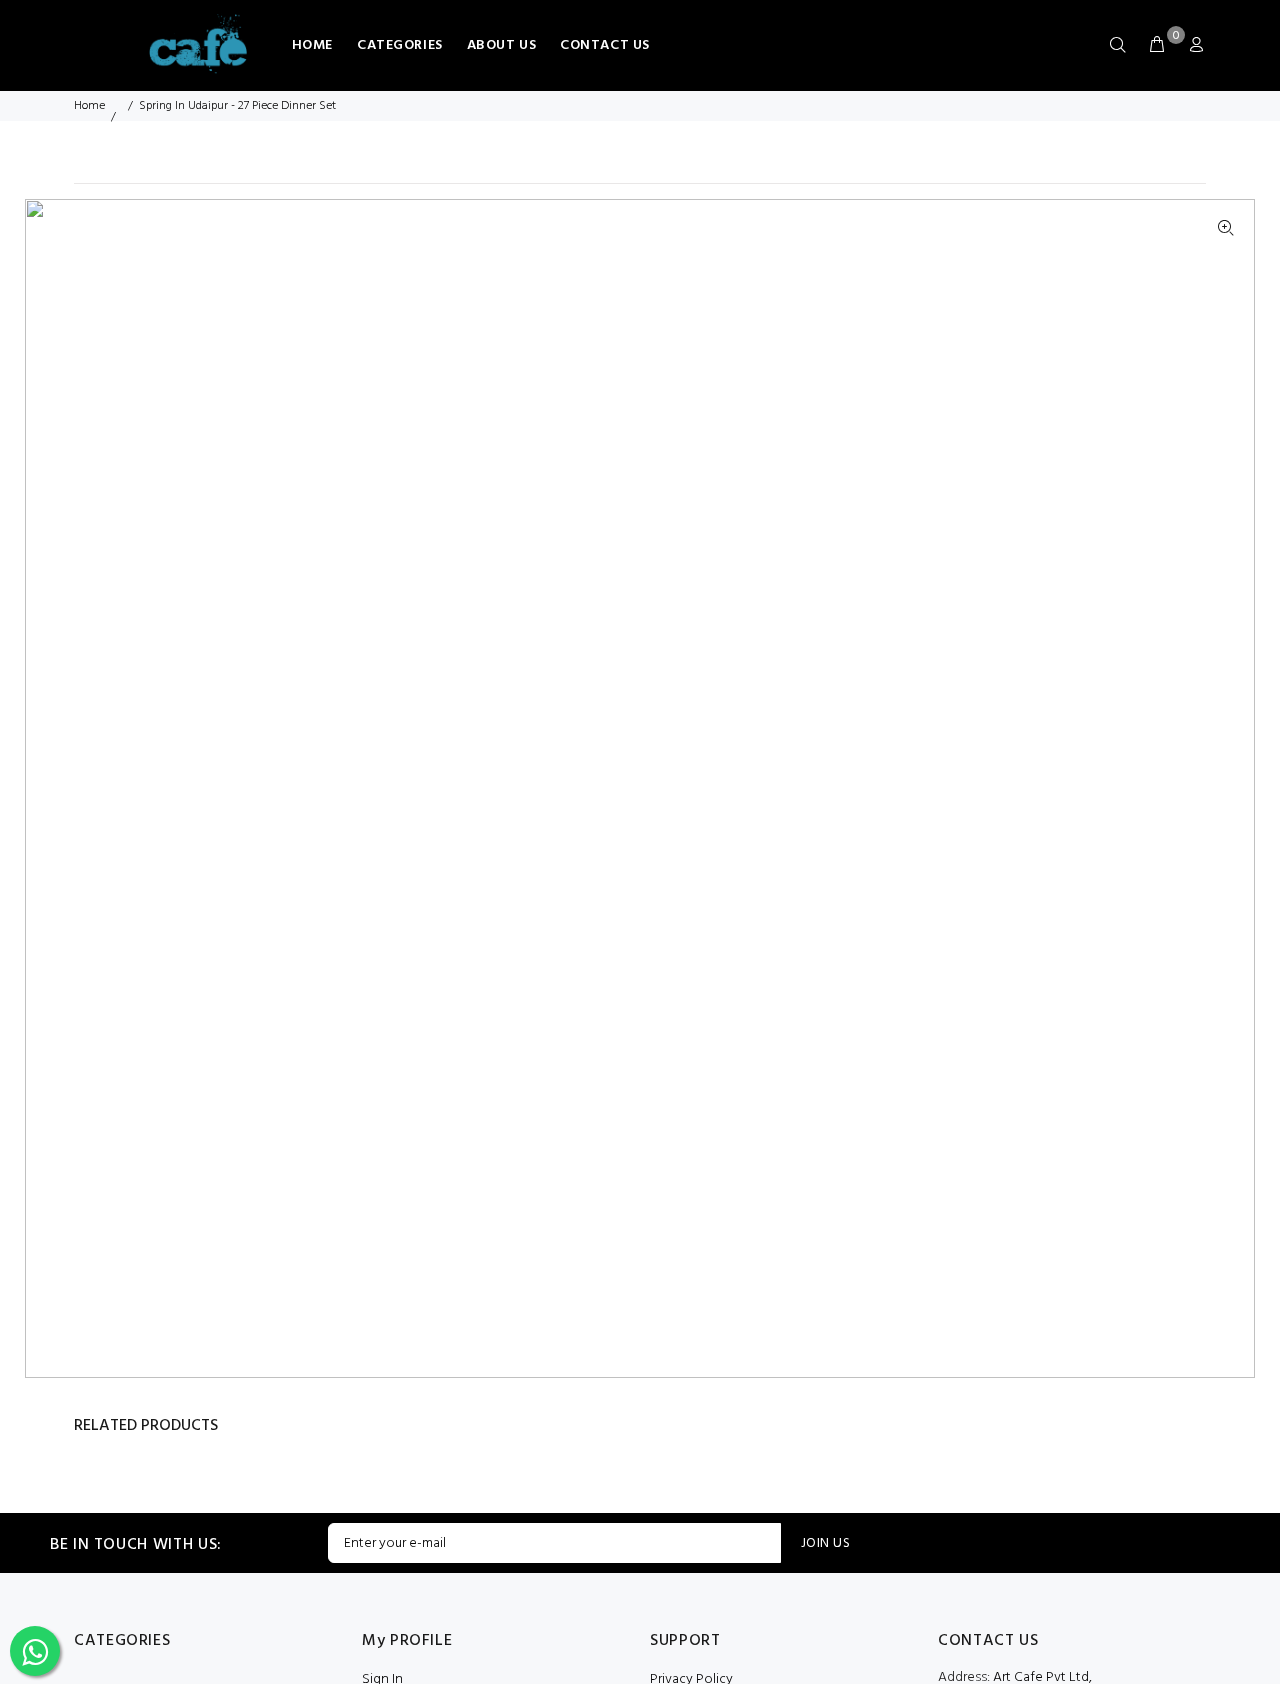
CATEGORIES (400, 45)
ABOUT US (501, 45)
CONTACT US (605, 45)
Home (89, 106)
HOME (312, 45)
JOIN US (825, 1543)
